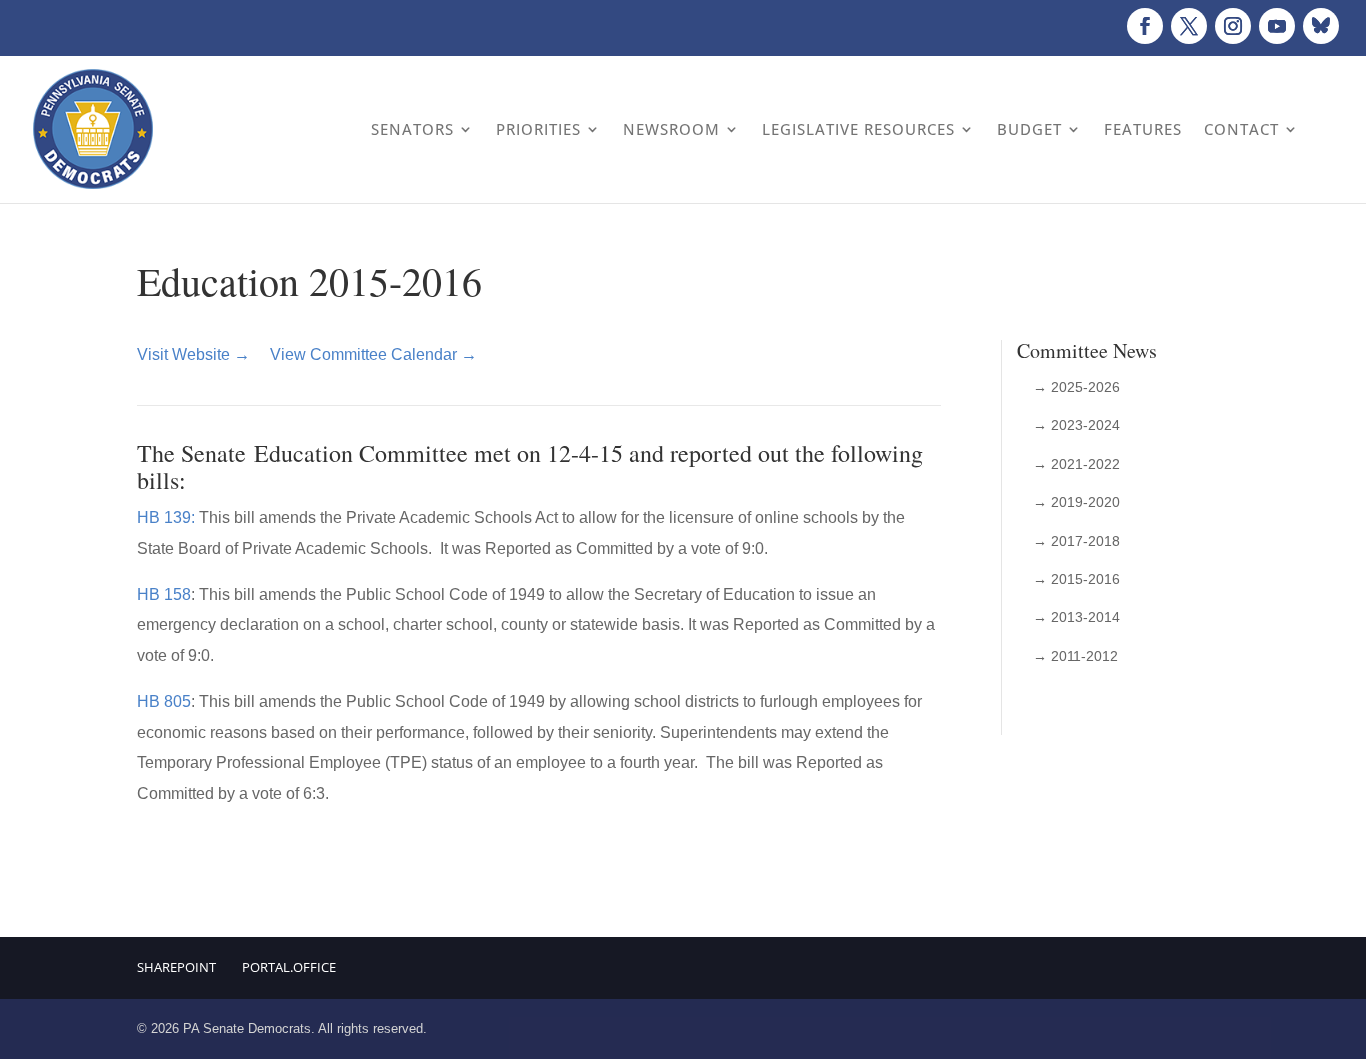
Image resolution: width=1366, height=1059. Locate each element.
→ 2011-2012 (1075, 656)
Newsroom (671, 129)
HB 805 (164, 701)
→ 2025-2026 (1076, 387)
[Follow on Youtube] (1277, 26)
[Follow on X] (1189, 26)
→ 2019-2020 (1076, 502)
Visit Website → (193, 354)
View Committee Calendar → (373, 354)
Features (1143, 129)
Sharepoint (176, 967)
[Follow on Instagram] (1233, 26)
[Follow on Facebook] (1145, 26)
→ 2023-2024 (1076, 425)
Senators (412, 129)
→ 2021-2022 (1076, 464)
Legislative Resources (858, 129)
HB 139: (166, 517)
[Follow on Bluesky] (1321, 26)
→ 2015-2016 (1076, 579)
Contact (1241, 129)
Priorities (538, 129)
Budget (1029, 129)
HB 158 (164, 594)
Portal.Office (289, 967)
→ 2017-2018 (1076, 541)
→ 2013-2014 (1076, 617)
